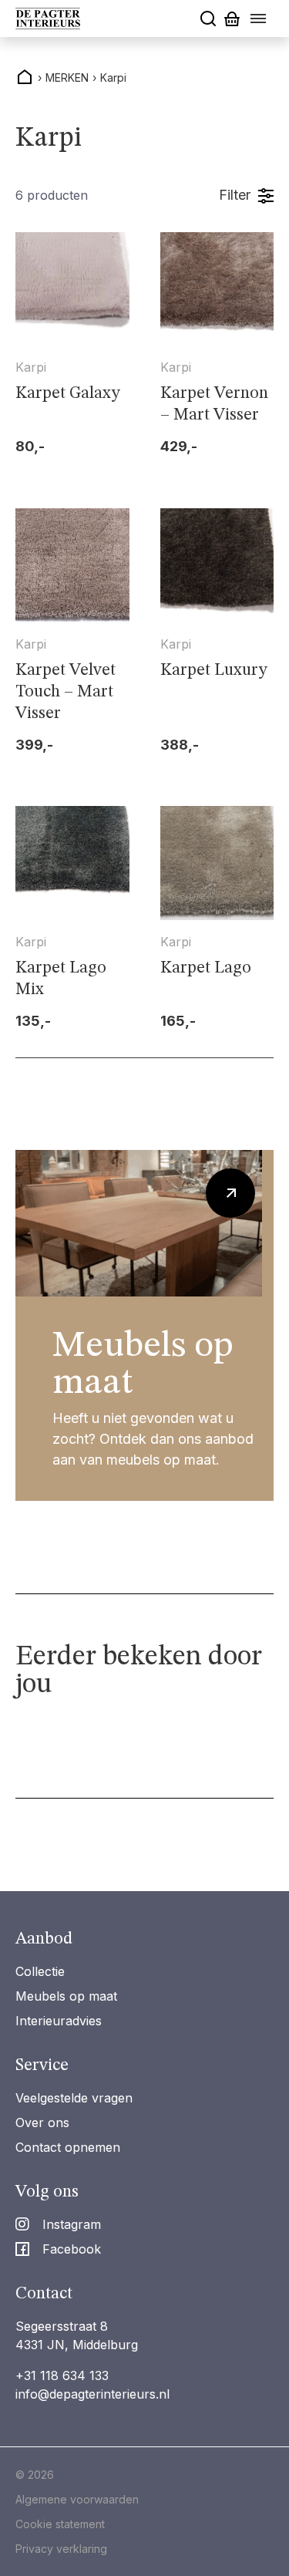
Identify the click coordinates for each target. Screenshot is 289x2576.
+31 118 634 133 (62, 2375)
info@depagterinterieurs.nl (92, 2394)
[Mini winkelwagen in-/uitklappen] (232, 19)
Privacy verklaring (61, 2549)
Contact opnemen (68, 2147)
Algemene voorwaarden (77, 2499)
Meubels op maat (66, 1996)
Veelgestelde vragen (74, 2098)
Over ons (42, 2123)
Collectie (40, 1971)
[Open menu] (258, 19)
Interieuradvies (59, 2021)
